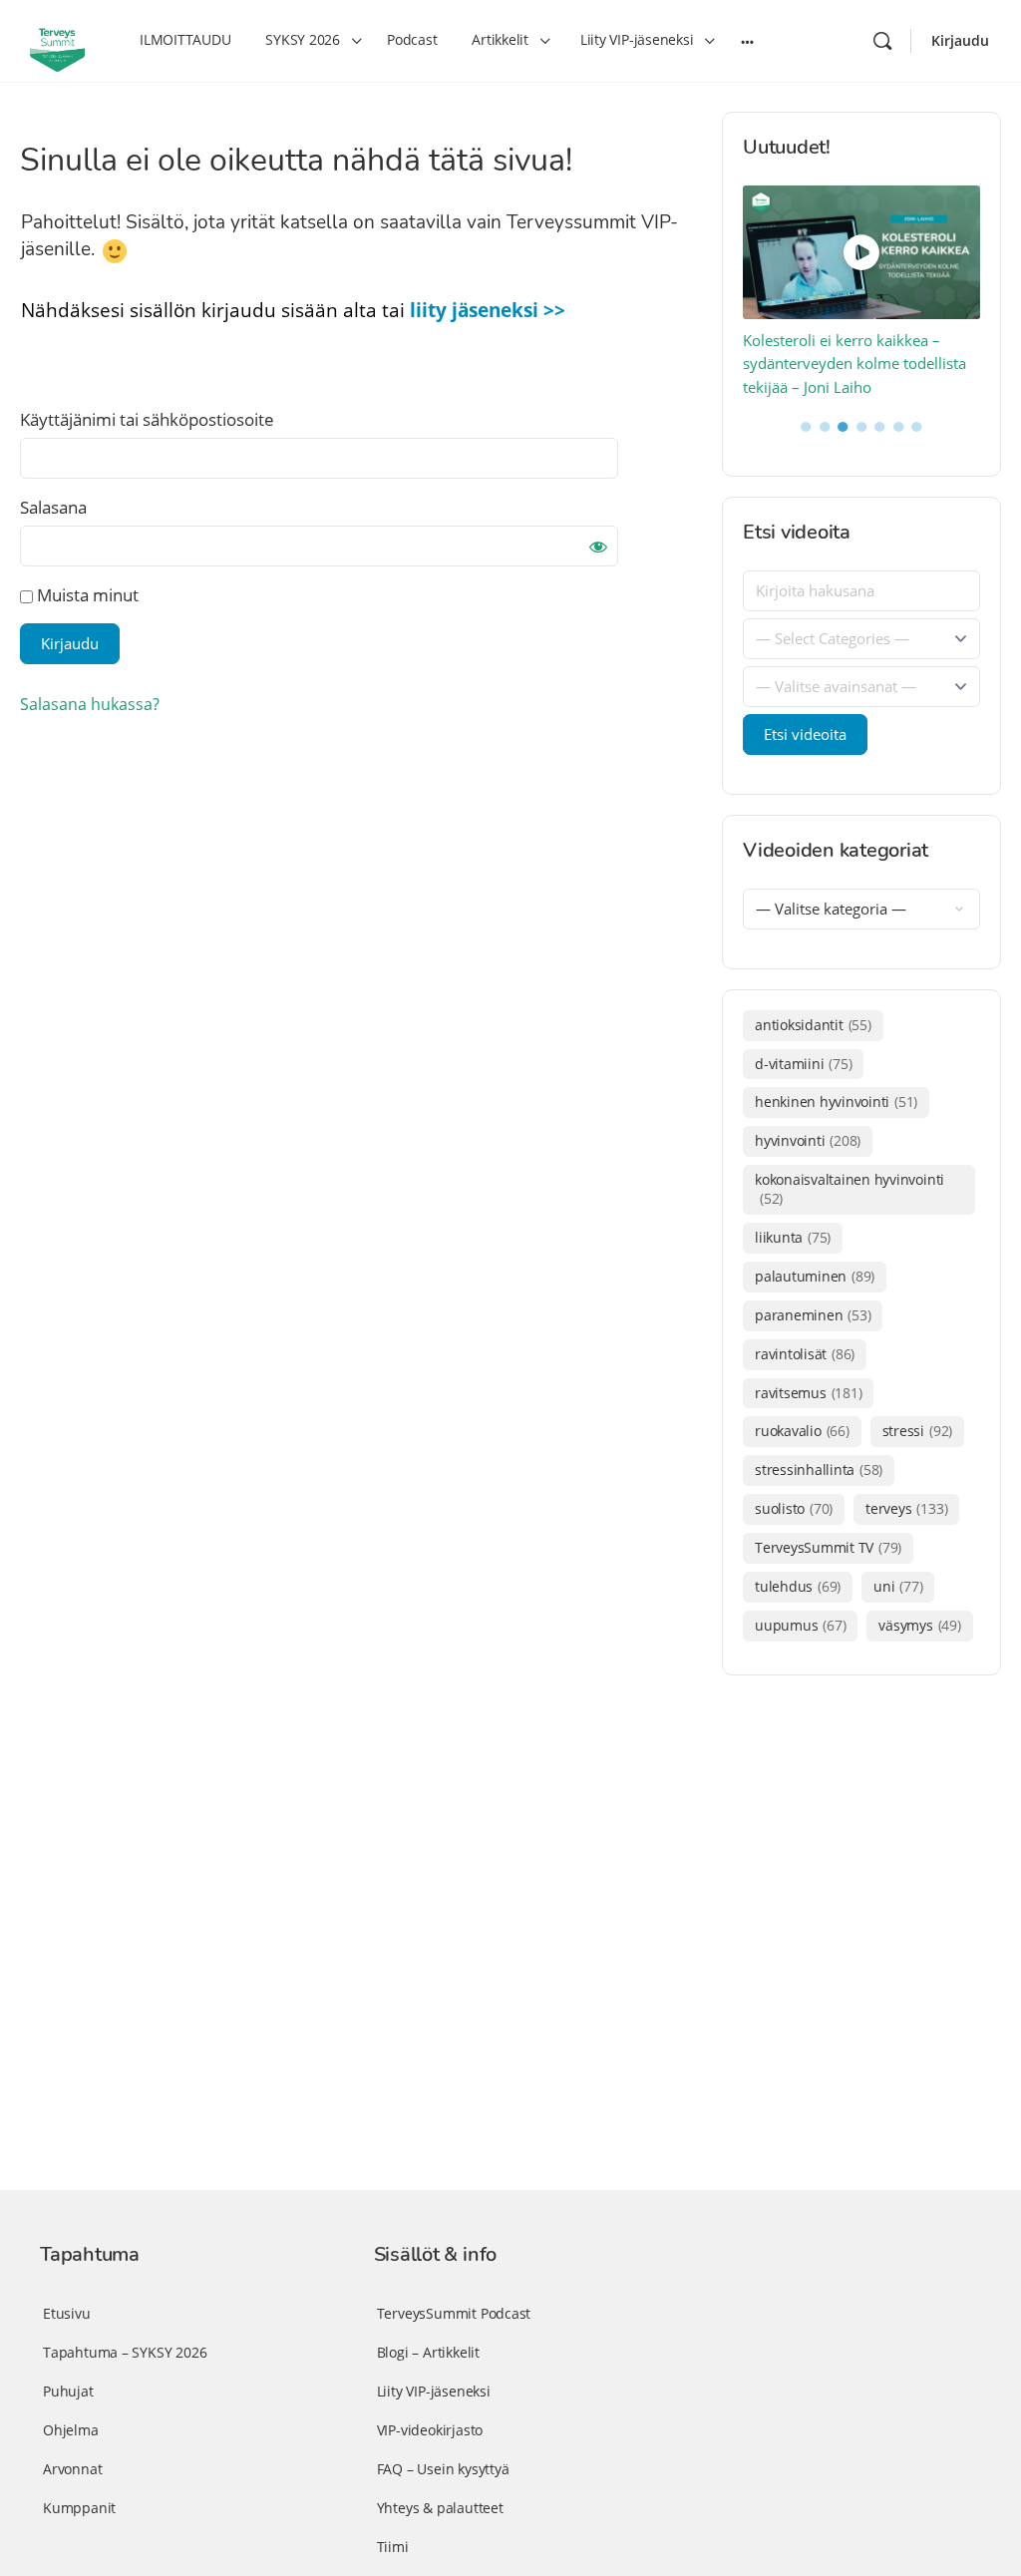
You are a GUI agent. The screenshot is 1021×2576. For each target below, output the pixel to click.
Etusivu (67, 2313)
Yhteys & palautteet (440, 2508)
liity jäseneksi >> (488, 310)
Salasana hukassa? (90, 704)
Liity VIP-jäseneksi (434, 2391)
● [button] (806, 425)
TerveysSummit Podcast (454, 2313)
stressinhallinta (819, 1470)
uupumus (800, 1625)
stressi (917, 1431)
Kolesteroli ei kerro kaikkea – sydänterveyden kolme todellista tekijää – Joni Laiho (854, 364)
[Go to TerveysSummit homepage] (57, 39)
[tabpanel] (862, 293)
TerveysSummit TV (828, 1547)
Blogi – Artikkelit (428, 2352)
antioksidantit (813, 1025)
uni (898, 1586)
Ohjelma (71, 2430)
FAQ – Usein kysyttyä (443, 2469)
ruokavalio (802, 1431)
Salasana (53, 507)
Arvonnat (72, 2469)
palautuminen (815, 1276)
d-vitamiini (803, 1064)
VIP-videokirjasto (430, 2430)
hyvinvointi (808, 1140)
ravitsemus (808, 1393)
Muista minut (86, 595)
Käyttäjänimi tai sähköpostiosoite (147, 419)
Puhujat (68, 2391)
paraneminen (813, 1315)
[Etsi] (882, 41)
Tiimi (393, 2547)
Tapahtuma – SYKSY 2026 (125, 2352)
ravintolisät (805, 1354)
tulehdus (798, 1586)
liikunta (793, 1237)
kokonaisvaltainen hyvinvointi (850, 1189)
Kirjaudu (960, 40)
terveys (906, 1508)
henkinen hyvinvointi (836, 1102)
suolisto (794, 1508)
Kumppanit (79, 2508)
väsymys (919, 1625)
